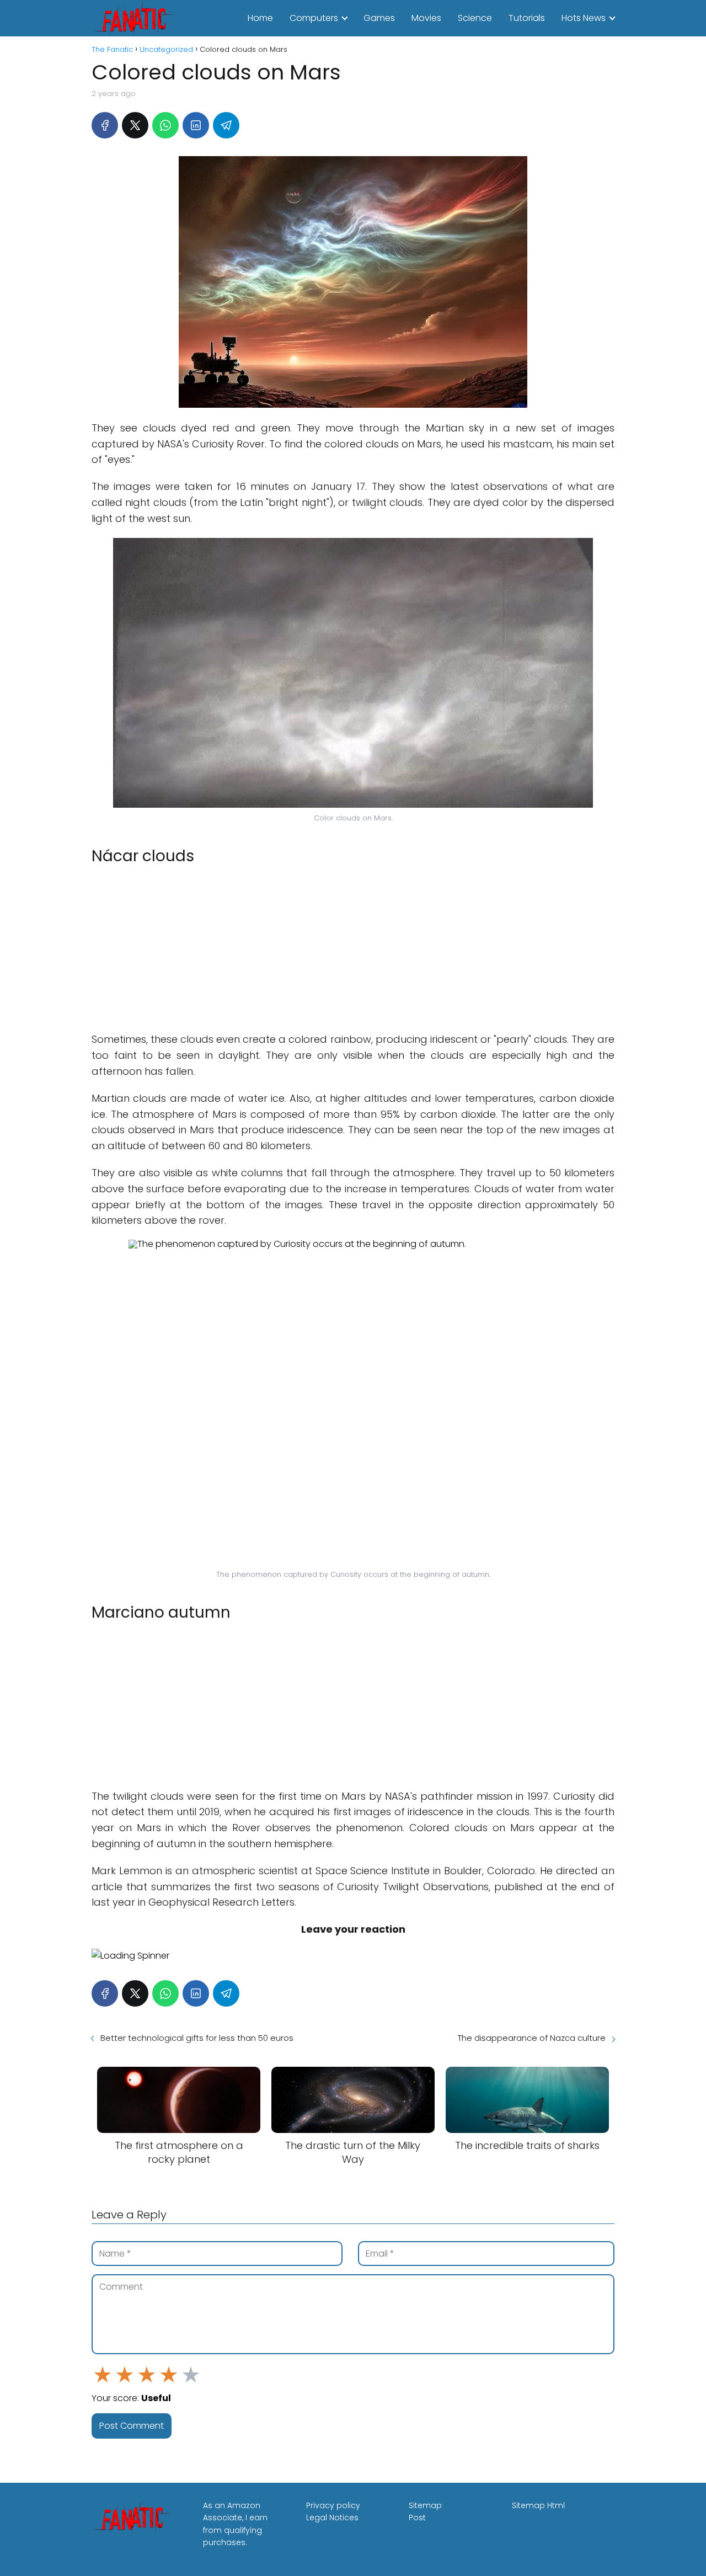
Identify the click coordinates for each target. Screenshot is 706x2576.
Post (417, 2518)
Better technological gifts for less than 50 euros (197, 2038)
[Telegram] (226, 125)
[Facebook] (105, 125)
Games (379, 18)
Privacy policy (333, 2505)
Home (260, 18)
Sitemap (425, 2505)
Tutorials (527, 18)
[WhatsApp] (165, 125)
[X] (135, 125)
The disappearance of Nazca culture (532, 2038)
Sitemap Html (538, 2505)
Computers (314, 18)
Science (475, 18)
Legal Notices (332, 2518)
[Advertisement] (353, 950)
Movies (426, 18)
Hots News (584, 18)
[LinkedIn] (196, 125)
